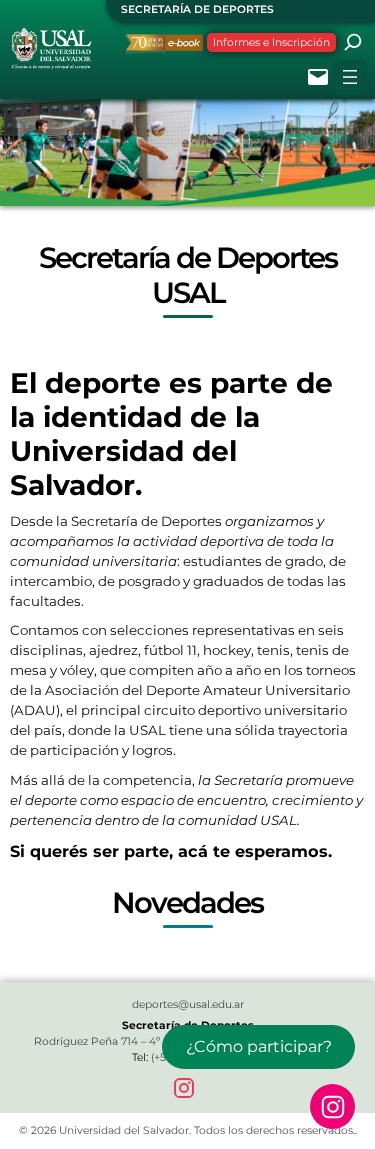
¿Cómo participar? (259, 1046)
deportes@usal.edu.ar (188, 1004)
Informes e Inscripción (271, 42)
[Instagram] (188, 1092)
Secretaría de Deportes (197, 9)
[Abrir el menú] (350, 77)
